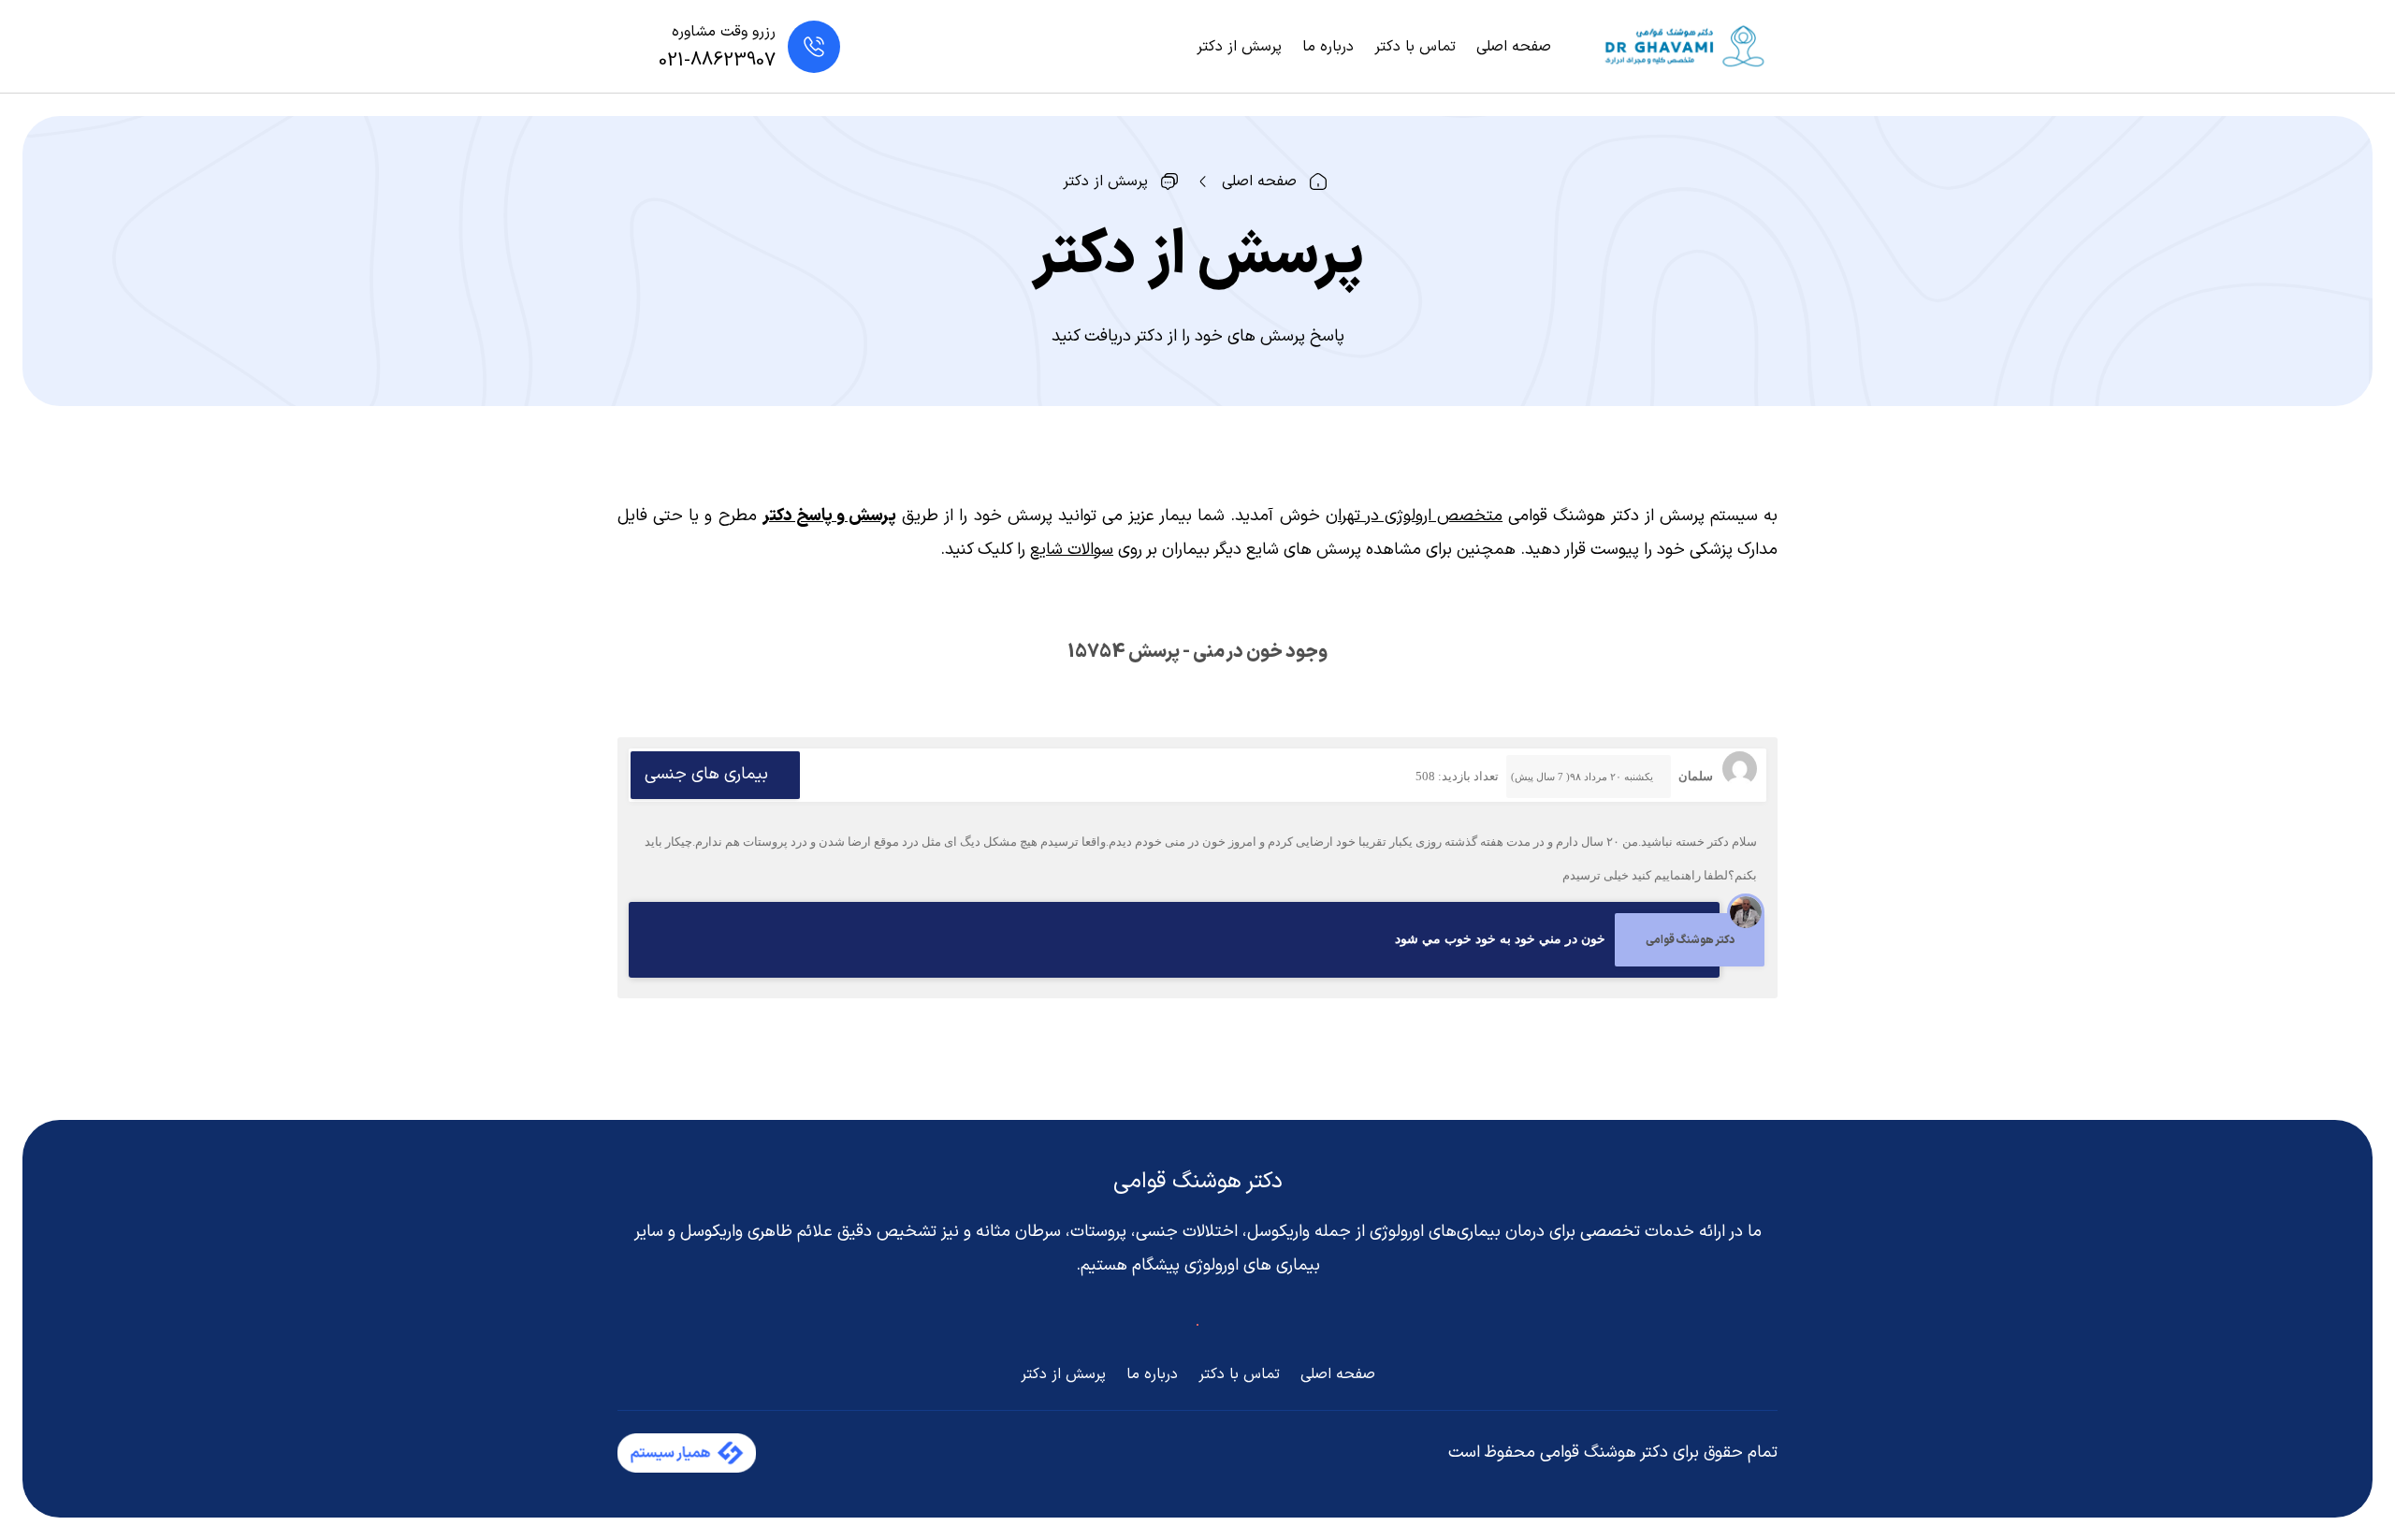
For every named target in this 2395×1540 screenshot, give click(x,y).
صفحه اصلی (1514, 47)
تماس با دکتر (1415, 47)
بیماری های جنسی (706, 774)
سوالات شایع (1072, 550)
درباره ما (1328, 47)
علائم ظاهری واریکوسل (756, 1232)
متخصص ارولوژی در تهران (1414, 516)
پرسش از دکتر (1239, 47)
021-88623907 (717, 61)
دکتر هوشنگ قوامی (1198, 1182)
